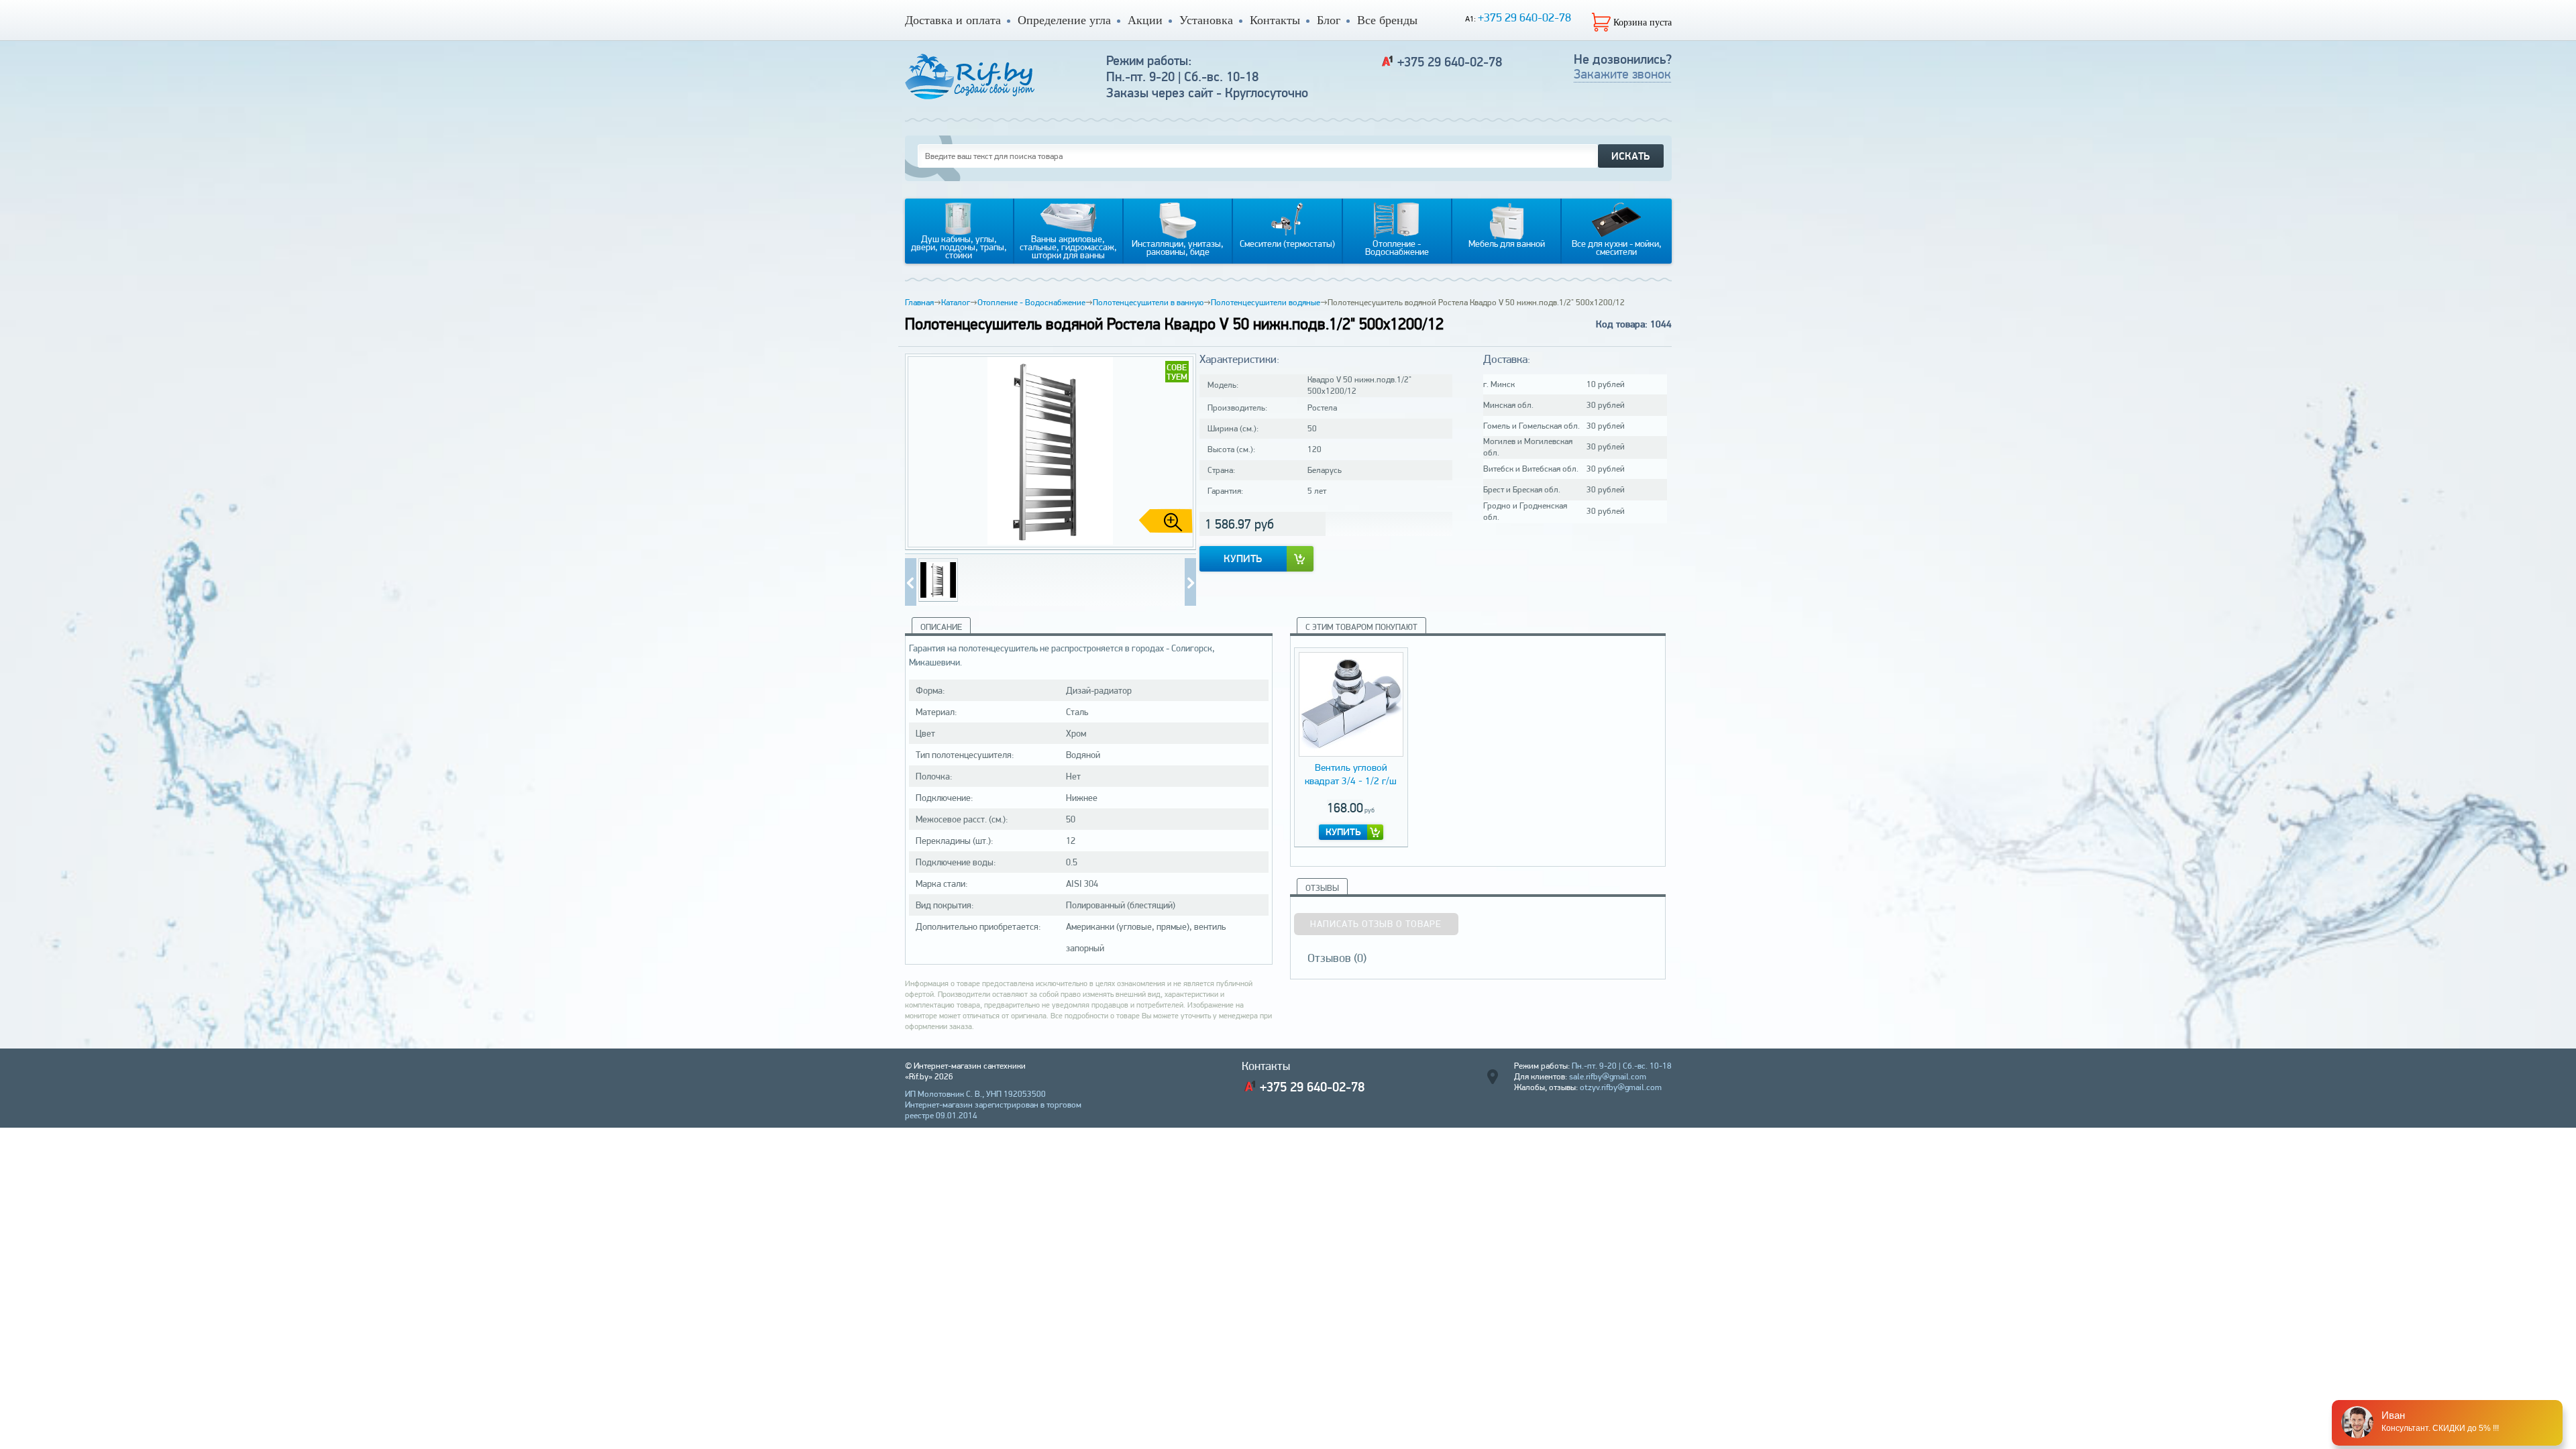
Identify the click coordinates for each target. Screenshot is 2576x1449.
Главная (919, 302)
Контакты (1275, 20)
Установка (1206, 20)
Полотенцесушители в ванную (1148, 302)
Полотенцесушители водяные (1266, 302)
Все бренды (1387, 20)
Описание (941, 627)
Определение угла (1064, 20)
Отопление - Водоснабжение (1031, 302)
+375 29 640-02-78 (1524, 17)
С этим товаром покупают (1361, 627)
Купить (1243, 558)
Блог (1329, 20)
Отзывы (1322, 888)
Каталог (956, 302)
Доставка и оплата (953, 20)
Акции (1145, 20)
